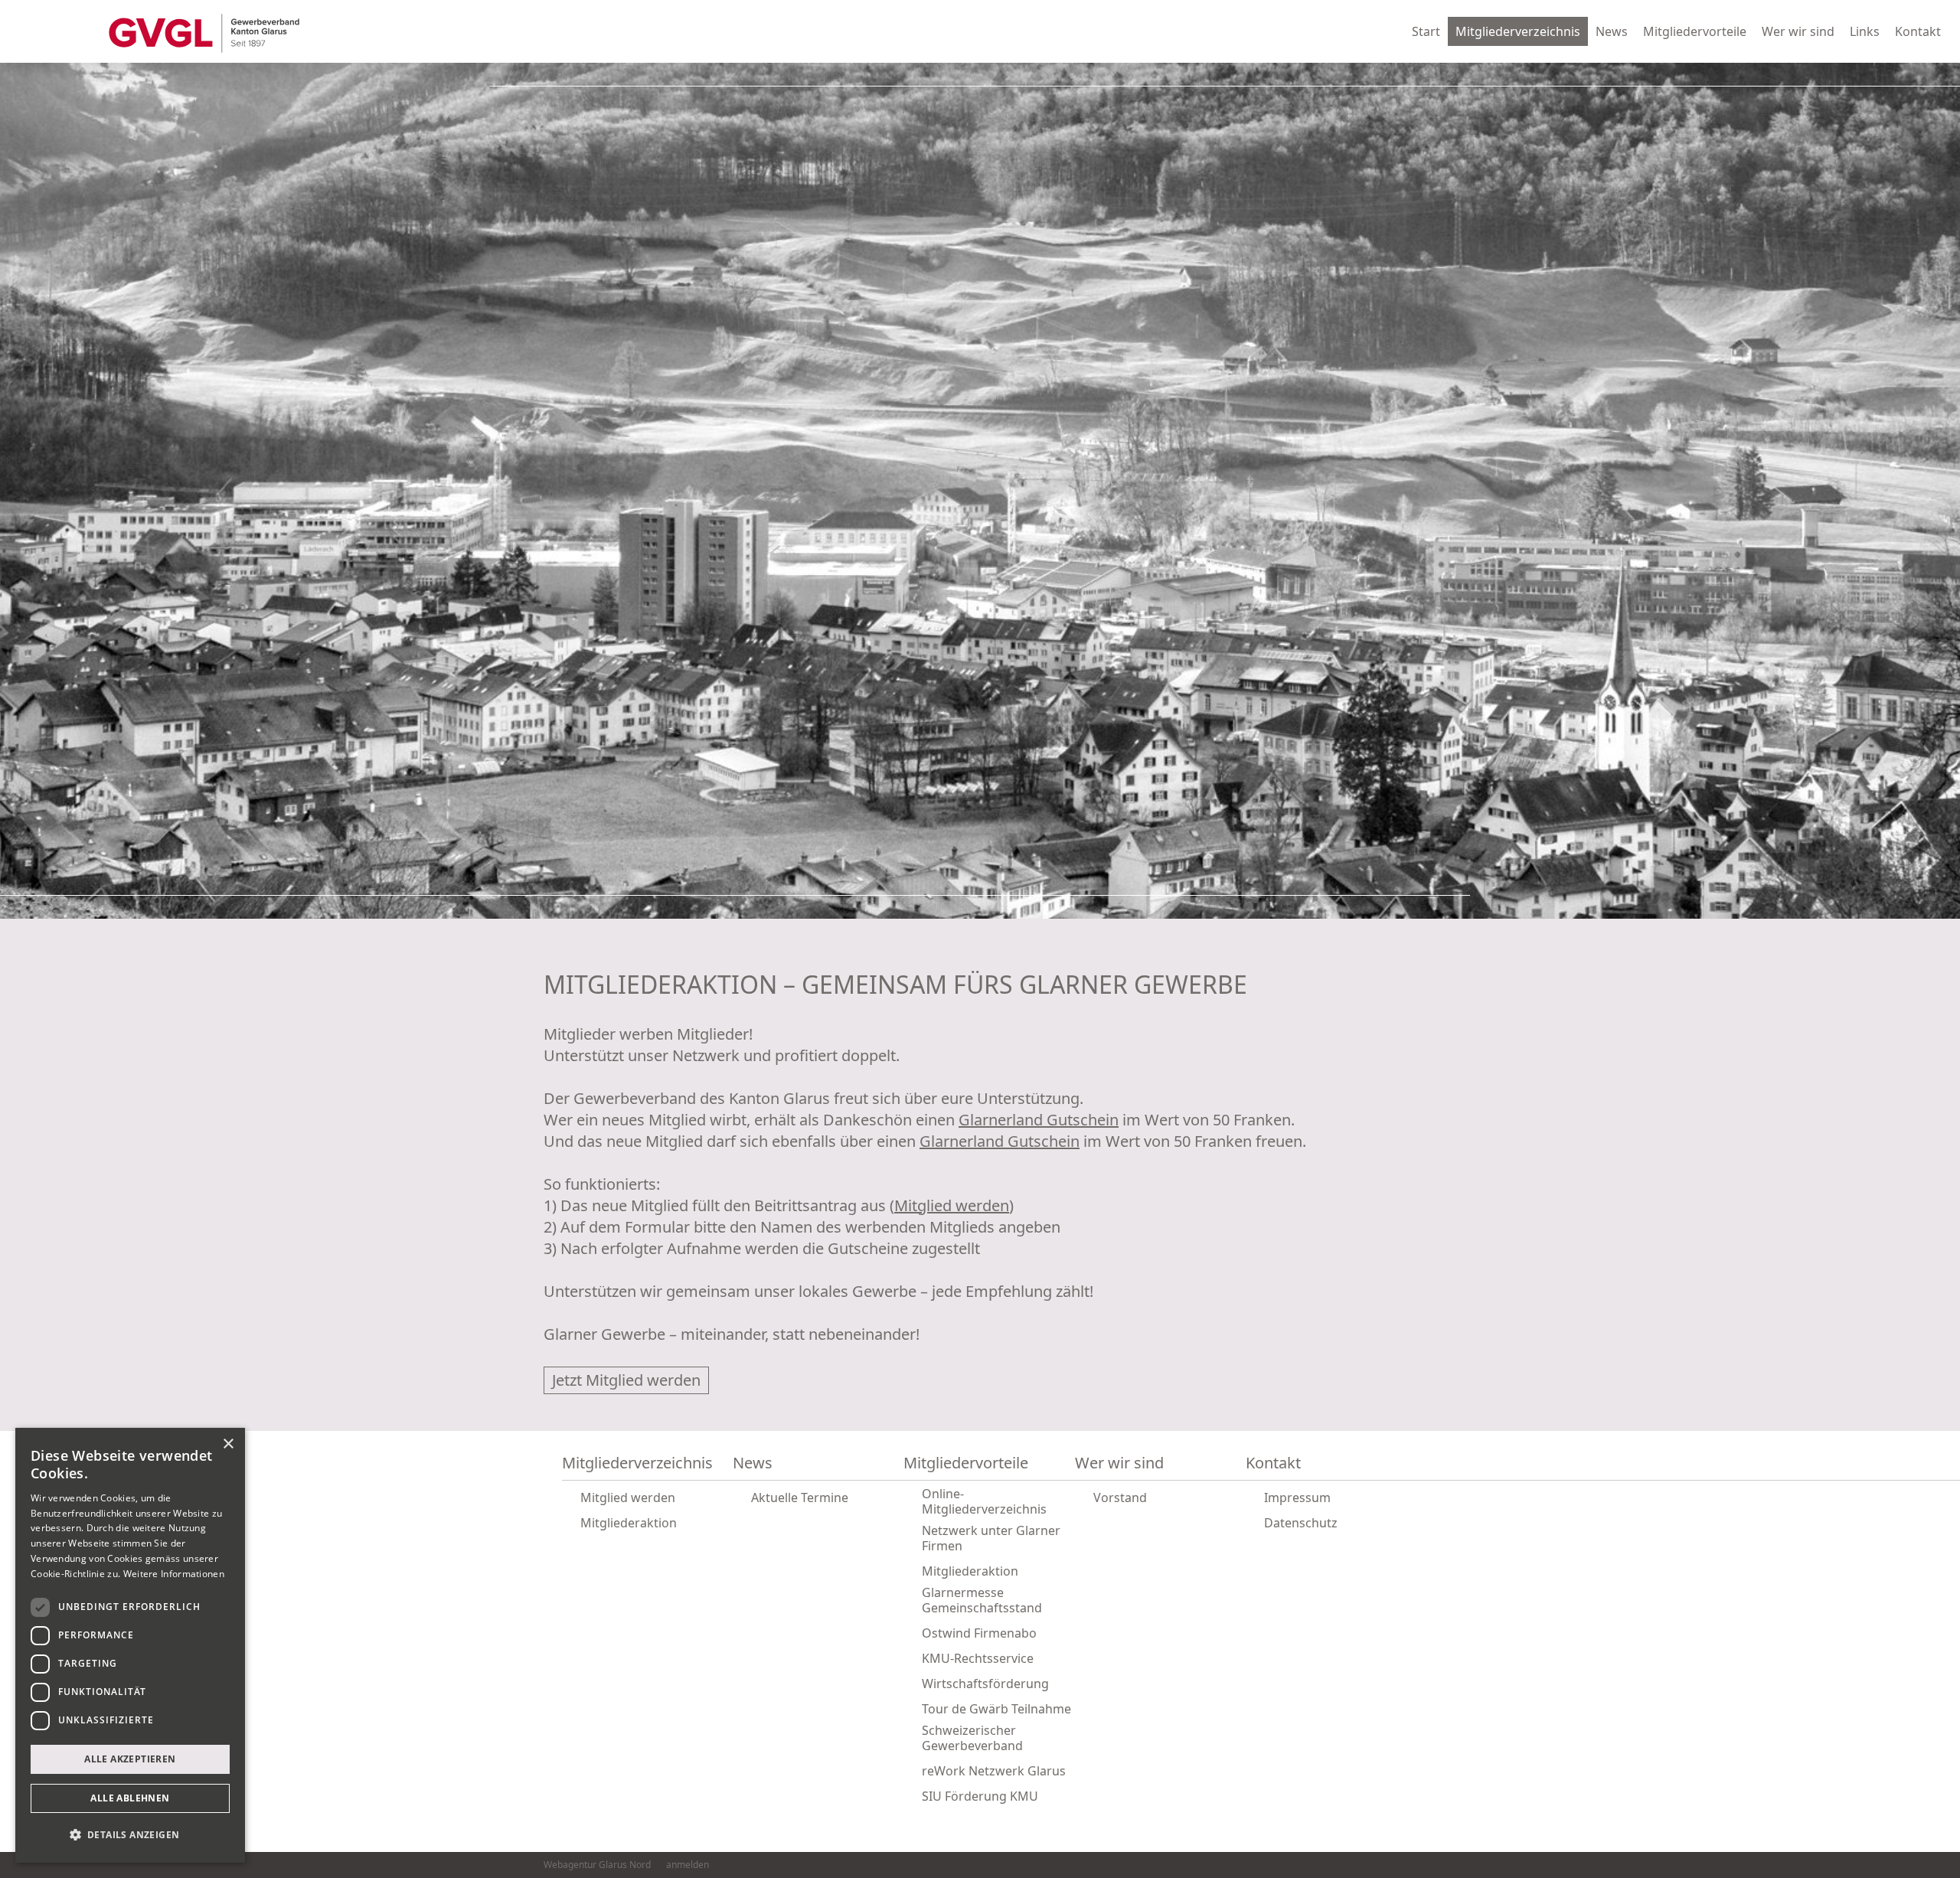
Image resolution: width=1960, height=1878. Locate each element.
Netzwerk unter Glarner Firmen (991, 1538)
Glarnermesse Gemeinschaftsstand (982, 1600)
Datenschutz (1301, 1523)
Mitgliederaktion (629, 1523)
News (1612, 31)
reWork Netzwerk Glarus (994, 1771)
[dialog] (130, 1645)
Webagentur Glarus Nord (597, 1865)
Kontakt (1918, 31)
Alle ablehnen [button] (130, 1798)
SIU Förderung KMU (980, 1796)
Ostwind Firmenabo (979, 1633)
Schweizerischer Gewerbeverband (972, 1738)
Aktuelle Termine (800, 1498)
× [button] (228, 1444)
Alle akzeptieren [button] (130, 1759)
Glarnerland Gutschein (1039, 1120)
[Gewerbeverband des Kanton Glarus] (204, 32)
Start (1426, 31)
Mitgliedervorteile (1695, 31)
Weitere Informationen (174, 1574)
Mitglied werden (952, 1205)
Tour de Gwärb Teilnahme (996, 1709)
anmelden (688, 1865)
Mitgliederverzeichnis (1518, 31)
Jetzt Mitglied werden (626, 1380)
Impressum (1297, 1498)
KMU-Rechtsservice (978, 1658)
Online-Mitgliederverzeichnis (984, 1501)
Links (1865, 31)
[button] (130, 1835)
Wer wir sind (1798, 31)
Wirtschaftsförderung (985, 1684)
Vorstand (1120, 1498)
